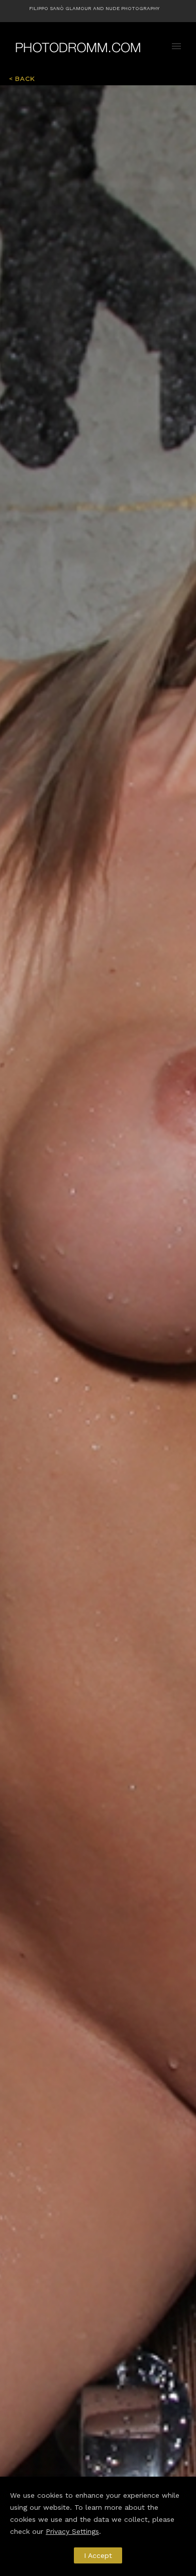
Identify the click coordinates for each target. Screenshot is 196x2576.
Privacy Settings (72, 2531)
